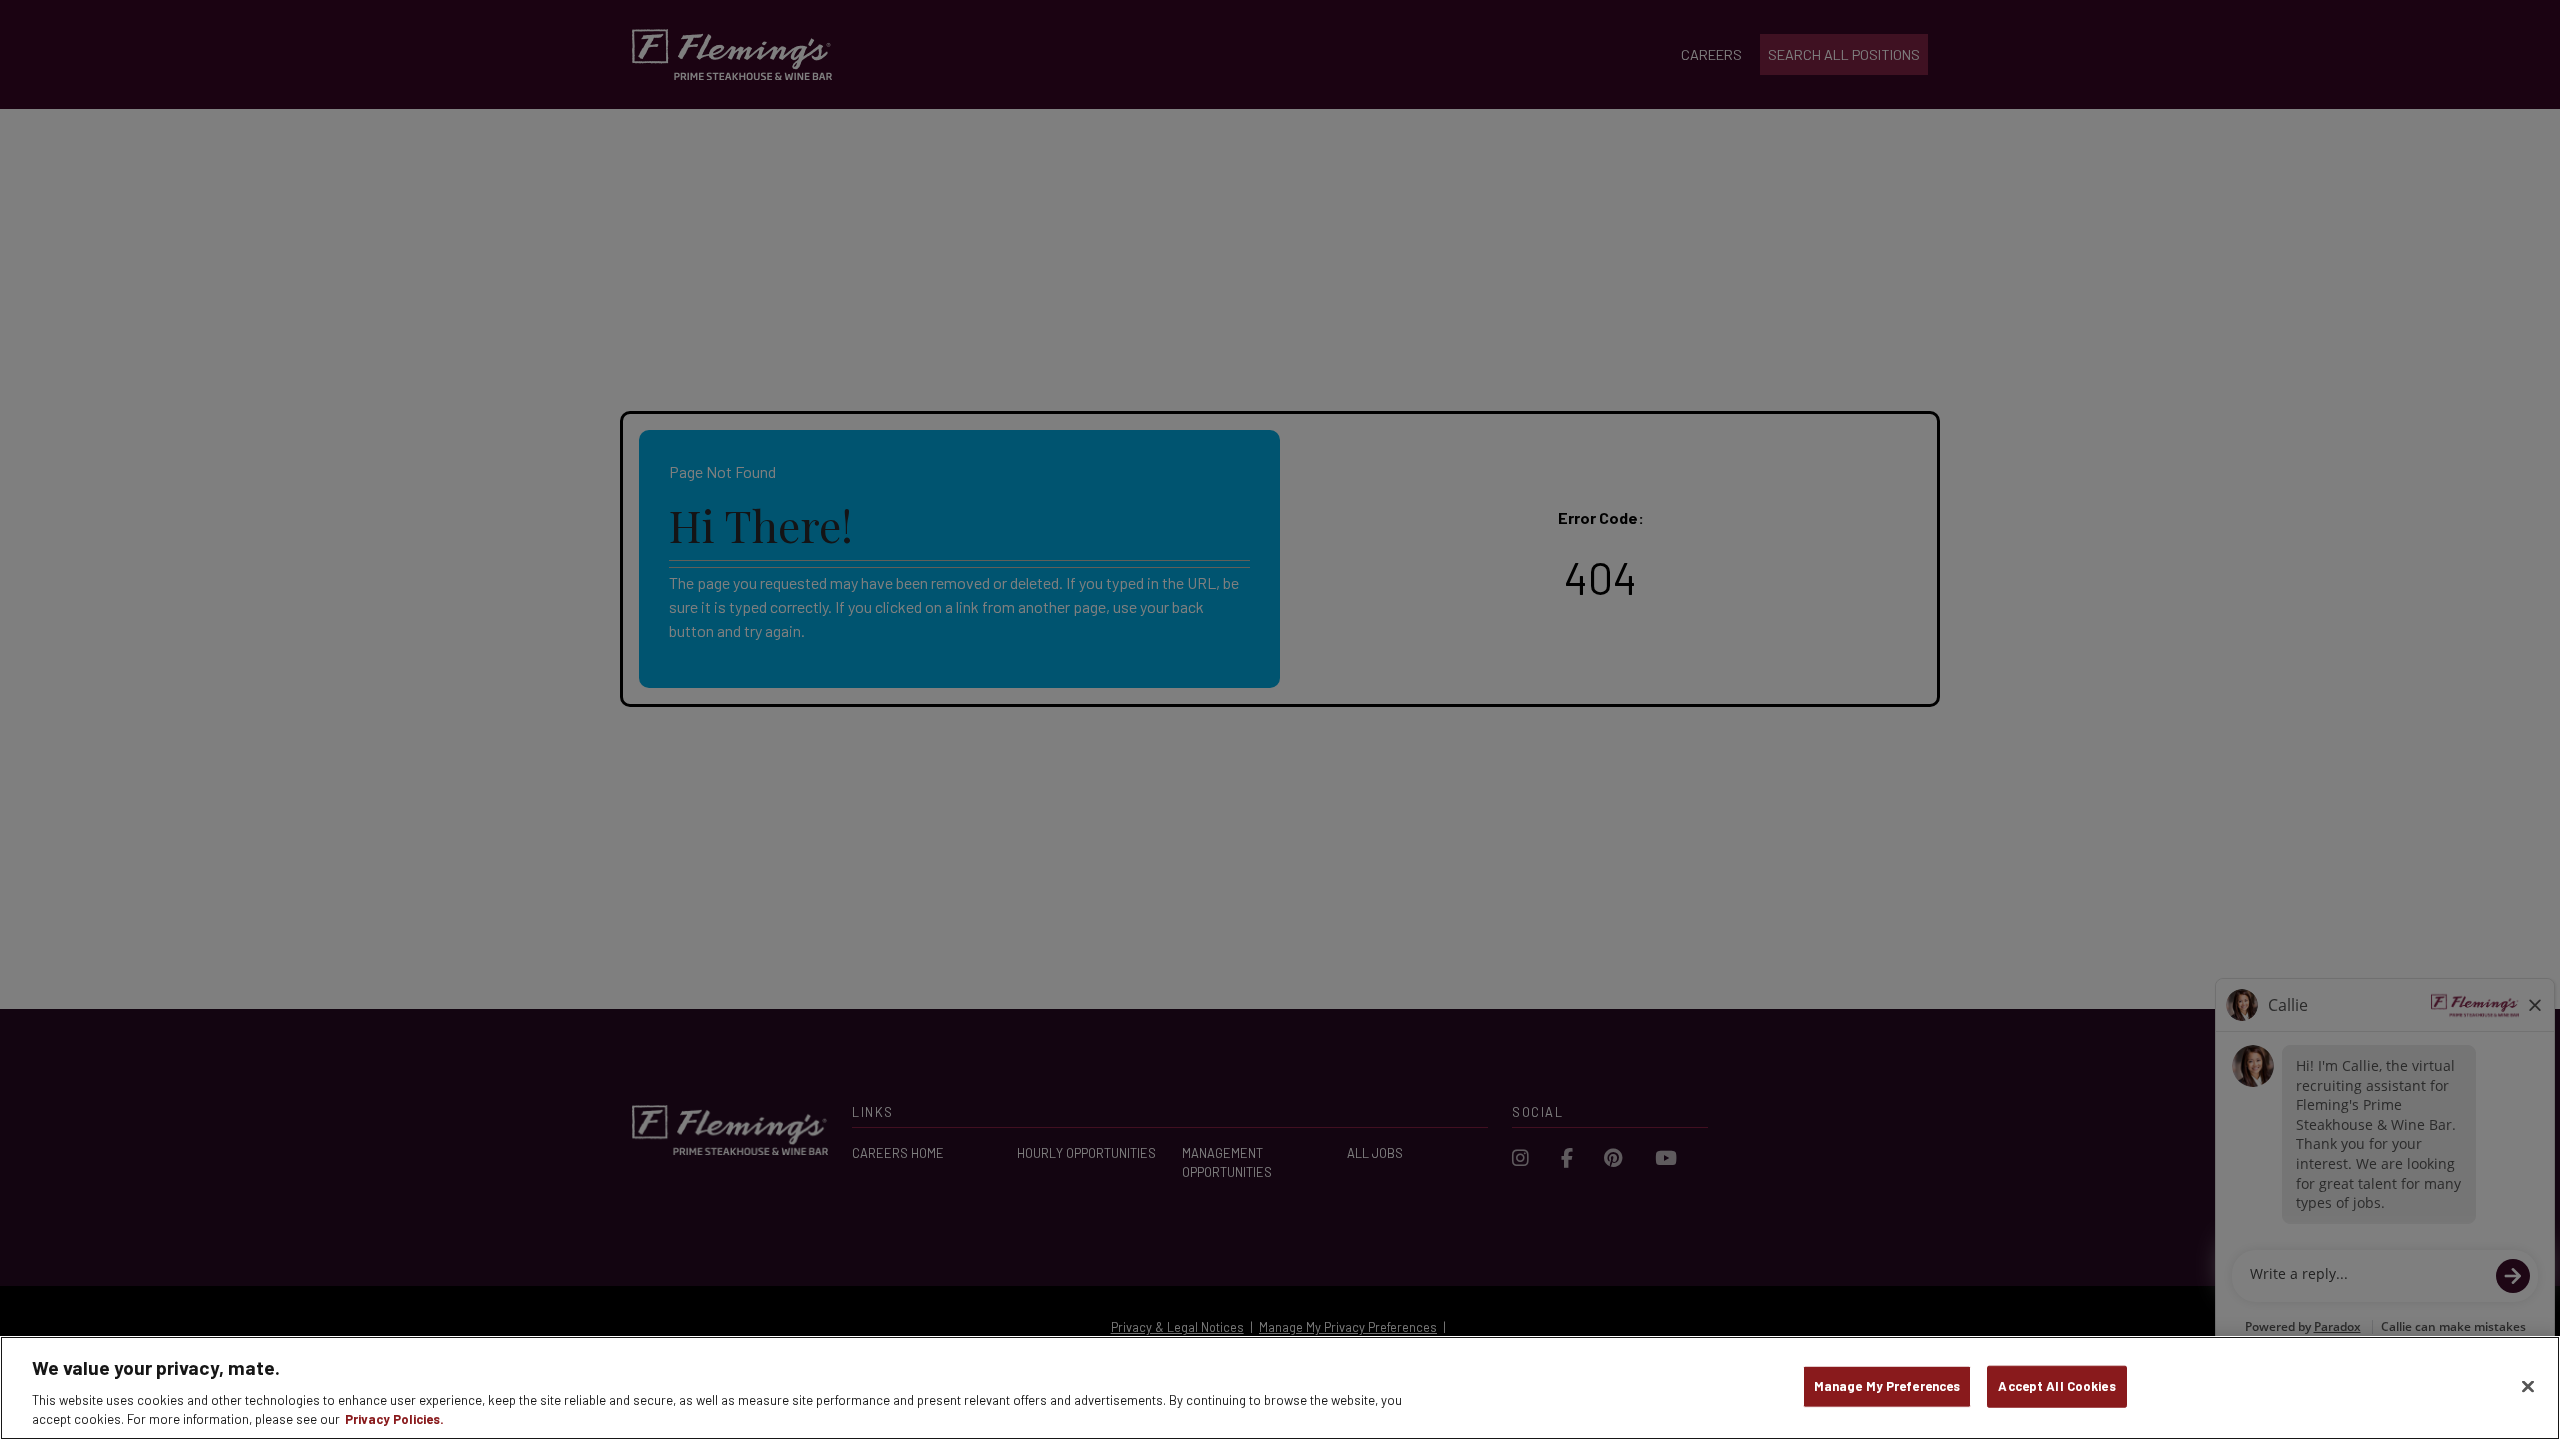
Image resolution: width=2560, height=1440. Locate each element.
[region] (1280, 1388)
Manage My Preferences (1887, 1386)
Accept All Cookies (2056, 1386)
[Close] (2528, 1387)
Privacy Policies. (394, 1419)
